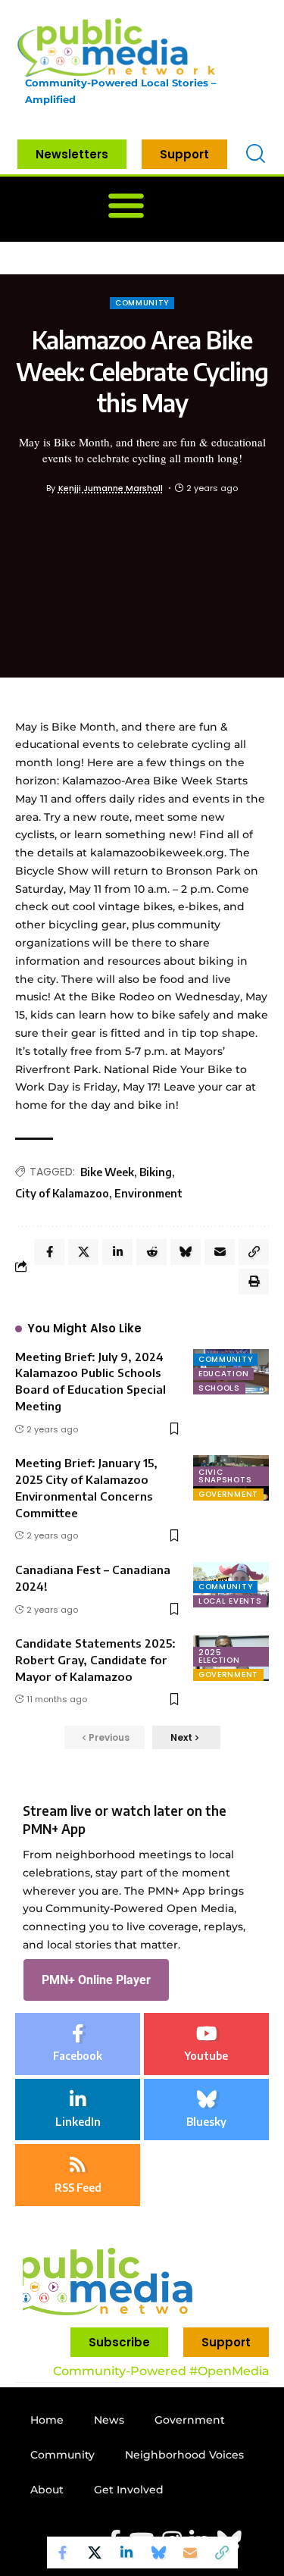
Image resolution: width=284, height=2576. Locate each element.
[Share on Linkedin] (126, 2553)
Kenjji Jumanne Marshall (111, 488)
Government (228, 1494)
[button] (126, 206)
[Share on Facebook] (63, 2553)
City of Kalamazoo (62, 1193)
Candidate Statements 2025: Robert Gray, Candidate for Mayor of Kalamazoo (95, 1660)
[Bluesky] (206, 2110)
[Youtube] (206, 2044)
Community (142, 303)
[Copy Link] (222, 2553)
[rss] (78, 2175)
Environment (148, 1193)
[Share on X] (95, 2553)
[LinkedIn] (78, 2110)
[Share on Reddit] (151, 1252)
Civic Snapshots (225, 1476)
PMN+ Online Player (96, 1980)
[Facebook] (78, 2044)
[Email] (190, 2553)
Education (223, 1374)
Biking (156, 1172)
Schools (219, 1388)
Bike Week (107, 1172)
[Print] (254, 1282)
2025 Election (219, 1656)
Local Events (230, 1601)
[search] (256, 154)
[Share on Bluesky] (158, 2553)
